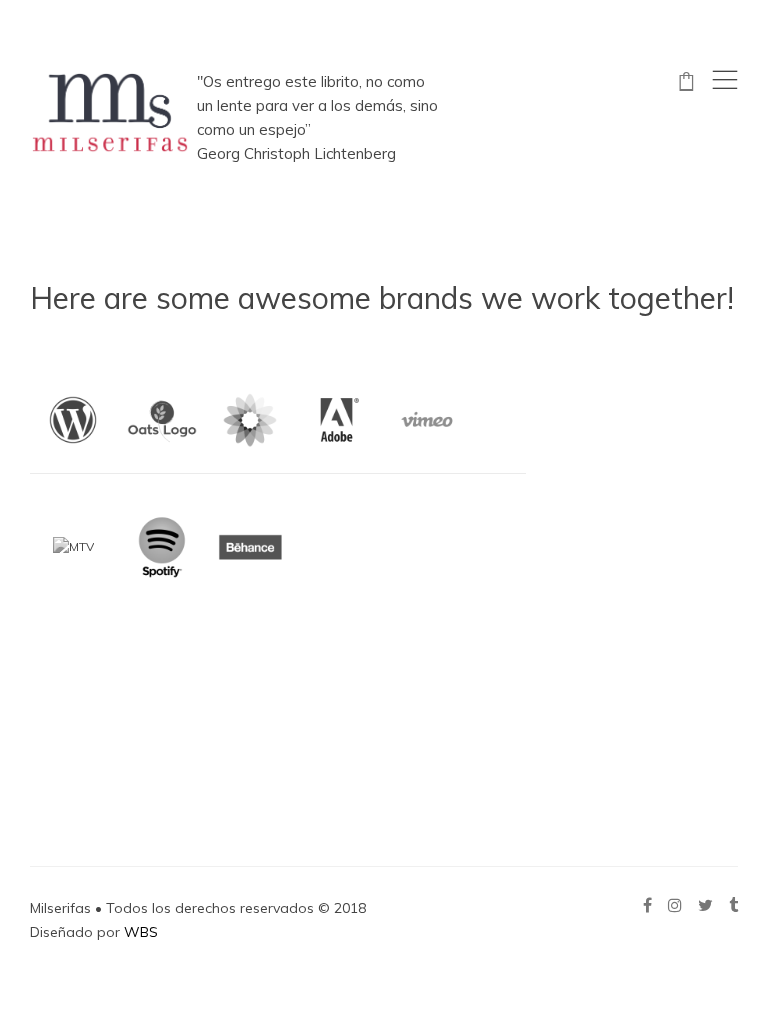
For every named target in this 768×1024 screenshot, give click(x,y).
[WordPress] (73, 420)
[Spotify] (162, 547)
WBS (141, 932)
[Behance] (250, 547)
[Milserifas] (110, 113)
